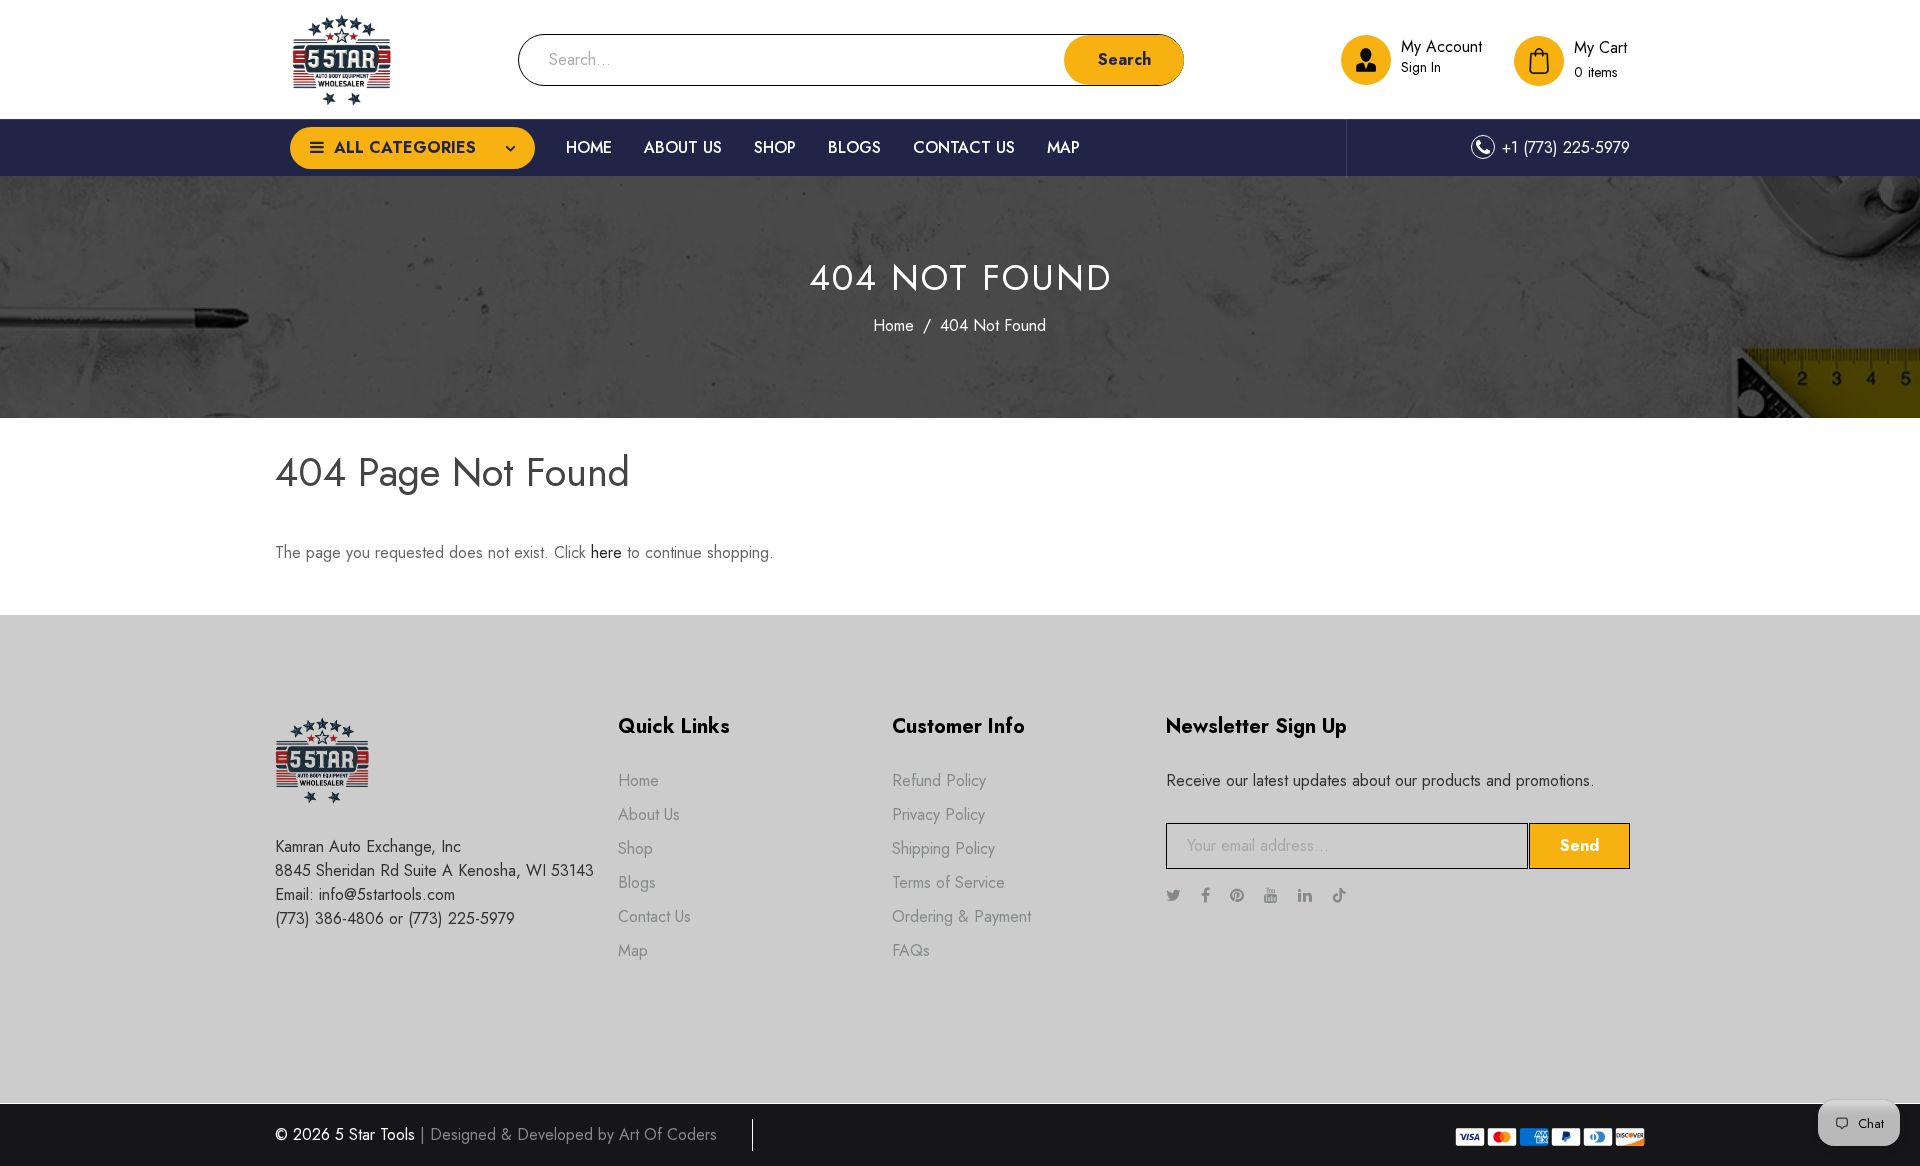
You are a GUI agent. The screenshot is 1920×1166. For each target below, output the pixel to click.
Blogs (637, 882)
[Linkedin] (1307, 895)
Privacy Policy (938, 814)
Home (893, 325)
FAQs (911, 950)
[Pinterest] (1239, 895)
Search (1124, 59)
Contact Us (654, 916)
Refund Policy (939, 780)
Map (633, 950)
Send (1579, 845)
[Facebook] (1208, 895)
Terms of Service (948, 882)
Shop (635, 848)
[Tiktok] (1349, 895)
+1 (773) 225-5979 (1566, 147)
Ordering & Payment (961, 916)
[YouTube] (1273, 895)
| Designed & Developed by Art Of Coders (568, 1134)
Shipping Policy (943, 848)
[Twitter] (1176, 895)
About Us (649, 814)
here (606, 552)
